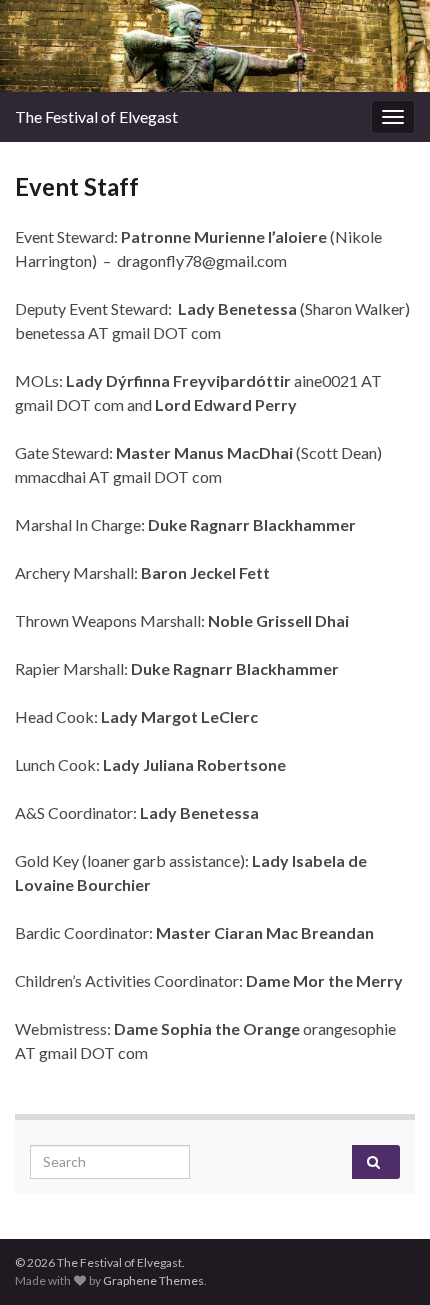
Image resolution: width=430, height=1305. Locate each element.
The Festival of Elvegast (96, 116)
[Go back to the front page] (215, 46)
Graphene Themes (153, 1280)
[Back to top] (385, 1260)
